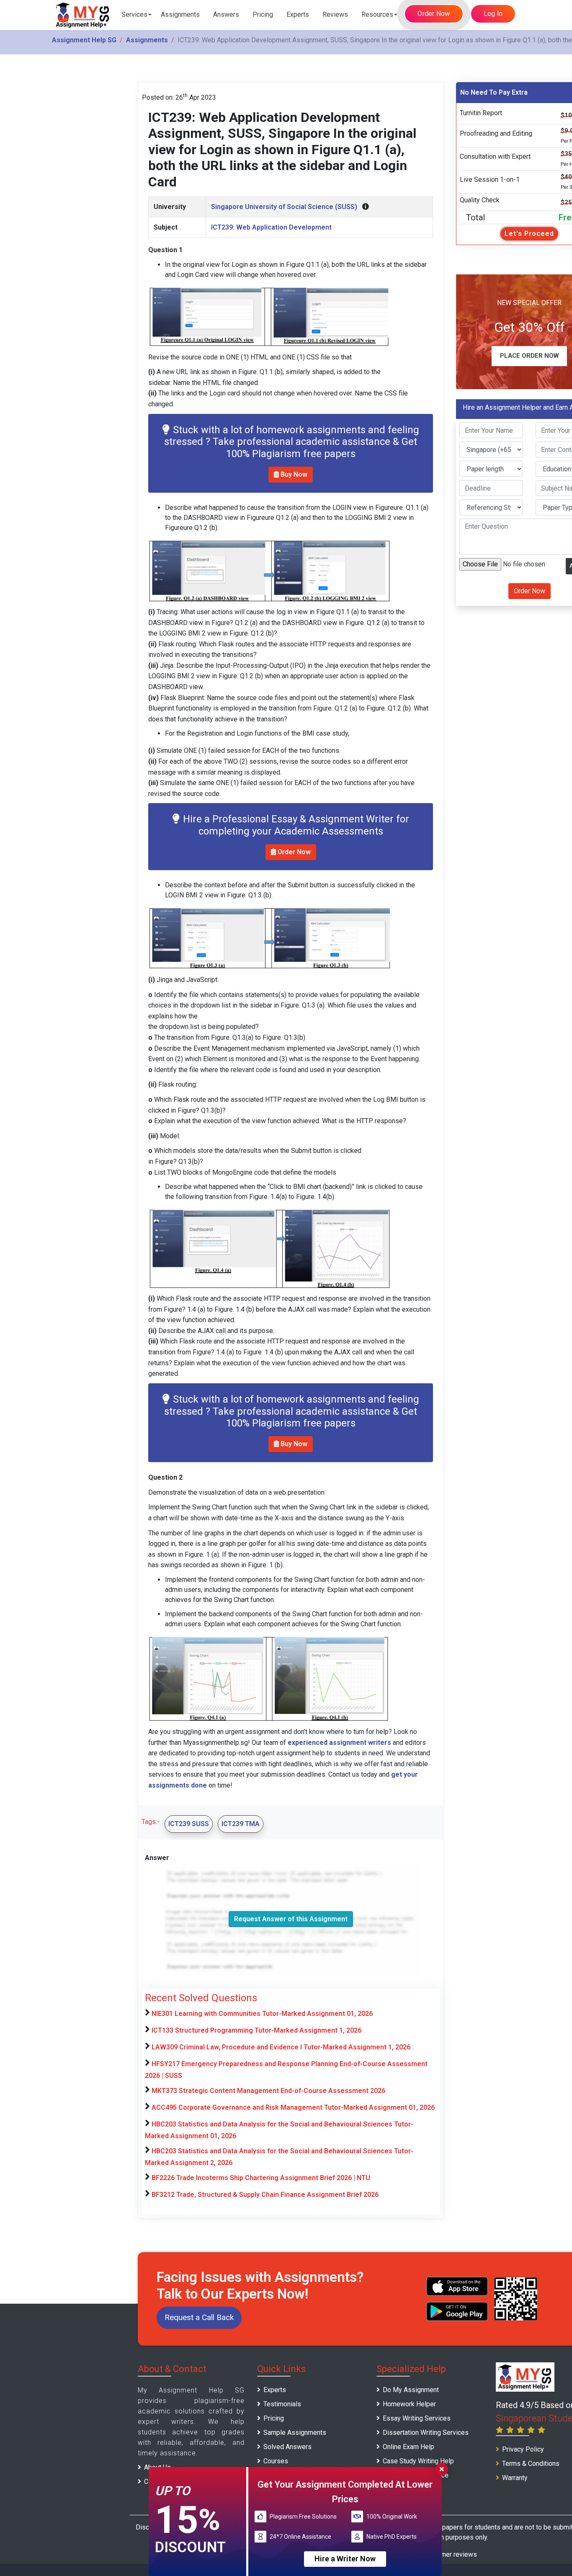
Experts (298, 14)
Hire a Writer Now (345, 2559)
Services (134, 14)
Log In (493, 14)
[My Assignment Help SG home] (83, 15)
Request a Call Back (199, 2317)
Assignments (180, 14)
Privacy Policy (523, 2449)
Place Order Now (529, 356)
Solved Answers (287, 2447)
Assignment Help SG (84, 40)
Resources (377, 14)
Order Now (434, 14)
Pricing (263, 14)
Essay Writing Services (417, 2418)
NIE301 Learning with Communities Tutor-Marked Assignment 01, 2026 (262, 2014)
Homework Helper (409, 2404)
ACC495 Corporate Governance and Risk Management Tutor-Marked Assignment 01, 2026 (293, 2107)
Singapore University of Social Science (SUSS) (284, 207)
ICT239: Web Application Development (271, 227)
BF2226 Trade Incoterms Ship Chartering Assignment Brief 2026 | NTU (261, 2178)
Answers (226, 14)
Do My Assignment (411, 2390)
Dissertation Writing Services (426, 2433)
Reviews (335, 14)
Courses (276, 2461)
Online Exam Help (408, 2447)
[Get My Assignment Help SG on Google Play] (457, 2311)
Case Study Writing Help (418, 2461)
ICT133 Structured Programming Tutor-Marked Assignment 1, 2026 (256, 2030)
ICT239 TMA (241, 1824)
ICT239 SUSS (189, 1824)
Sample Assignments (295, 2433)
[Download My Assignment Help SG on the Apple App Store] (457, 2286)
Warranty (515, 2478)
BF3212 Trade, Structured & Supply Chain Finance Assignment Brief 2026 (265, 2195)
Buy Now (293, 474)
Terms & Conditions (531, 2464)
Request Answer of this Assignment (291, 1919)
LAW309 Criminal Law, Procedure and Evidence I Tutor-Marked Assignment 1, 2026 (281, 2047)
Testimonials (282, 2404)
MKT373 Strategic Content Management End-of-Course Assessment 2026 (268, 2091)
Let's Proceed (529, 234)
